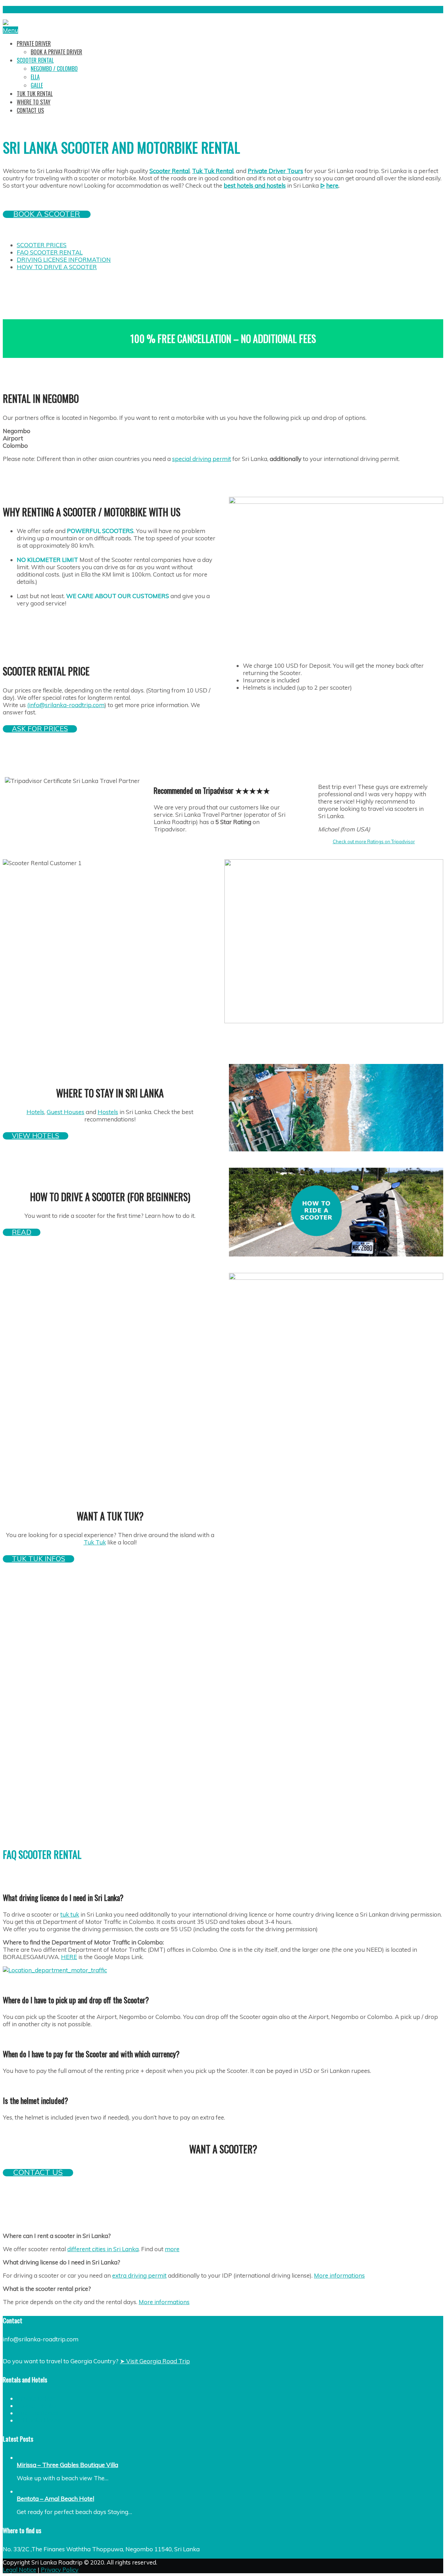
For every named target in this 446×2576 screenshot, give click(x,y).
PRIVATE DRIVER (34, 44)
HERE (69, 1957)
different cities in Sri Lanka (103, 2249)
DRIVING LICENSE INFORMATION (64, 260)
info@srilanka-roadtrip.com (405, 10)
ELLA (35, 77)
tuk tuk (70, 1914)
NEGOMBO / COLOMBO (54, 69)
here (332, 185)
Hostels (108, 1112)
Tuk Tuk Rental (37, 2413)
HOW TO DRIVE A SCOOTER (57, 267)
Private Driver (36, 2398)
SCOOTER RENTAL (35, 60)
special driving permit (202, 459)
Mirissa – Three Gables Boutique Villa (67, 2465)
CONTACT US (30, 110)
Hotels (35, 1112)
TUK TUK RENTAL (35, 94)
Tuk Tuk (95, 1542)
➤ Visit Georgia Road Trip (155, 2361)
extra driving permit (139, 2275)
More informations (339, 2275)
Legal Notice (20, 2570)
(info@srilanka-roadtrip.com (66, 705)
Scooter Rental (170, 171)
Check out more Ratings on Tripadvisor (374, 841)
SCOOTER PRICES (42, 245)
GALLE (37, 85)
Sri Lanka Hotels (39, 2420)
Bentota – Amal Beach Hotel (55, 2499)
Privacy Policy (60, 2570)
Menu (10, 30)
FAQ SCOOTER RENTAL (50, 252)
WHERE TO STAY (34, 102)
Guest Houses (66, 1112)
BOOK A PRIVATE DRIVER (56, 52)
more (172, 2249)
